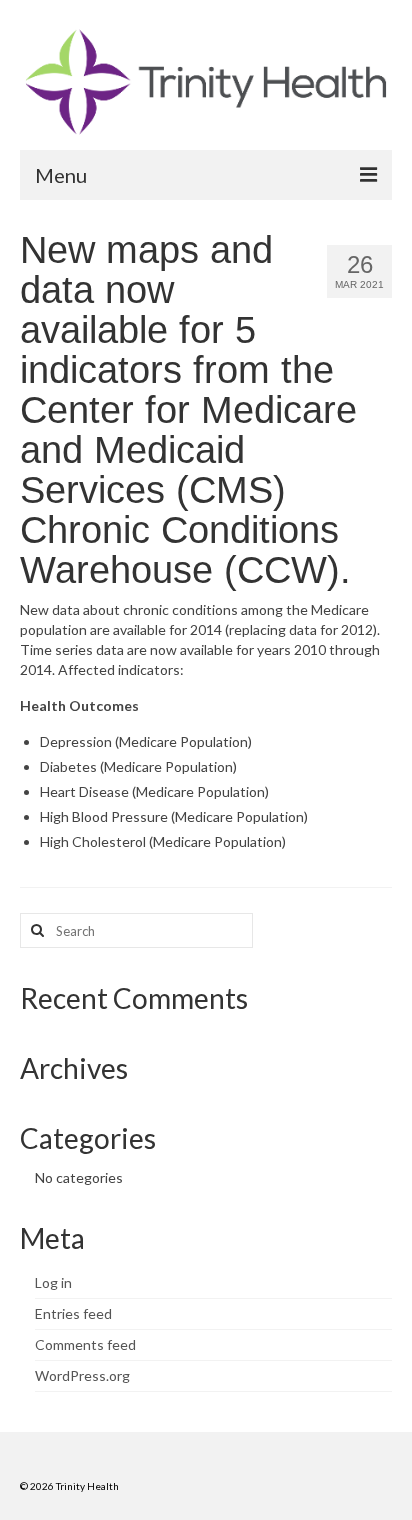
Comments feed (85, 1344)
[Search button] (35, 930)
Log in (53, 1282)
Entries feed (73, 1313)
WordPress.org (82, 1375)
